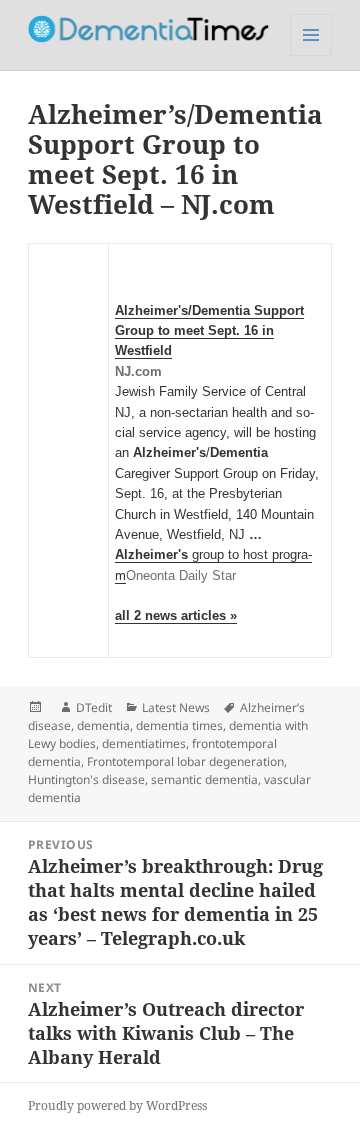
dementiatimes (144, 743)
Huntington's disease (86, 779)
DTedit (94, 707)
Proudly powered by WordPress (117, 1105)
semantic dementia (204, 779)
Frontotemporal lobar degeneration (185, 761)
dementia (103, 725)
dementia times (179, 725)
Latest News (176, 707)
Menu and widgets (311, 55)
